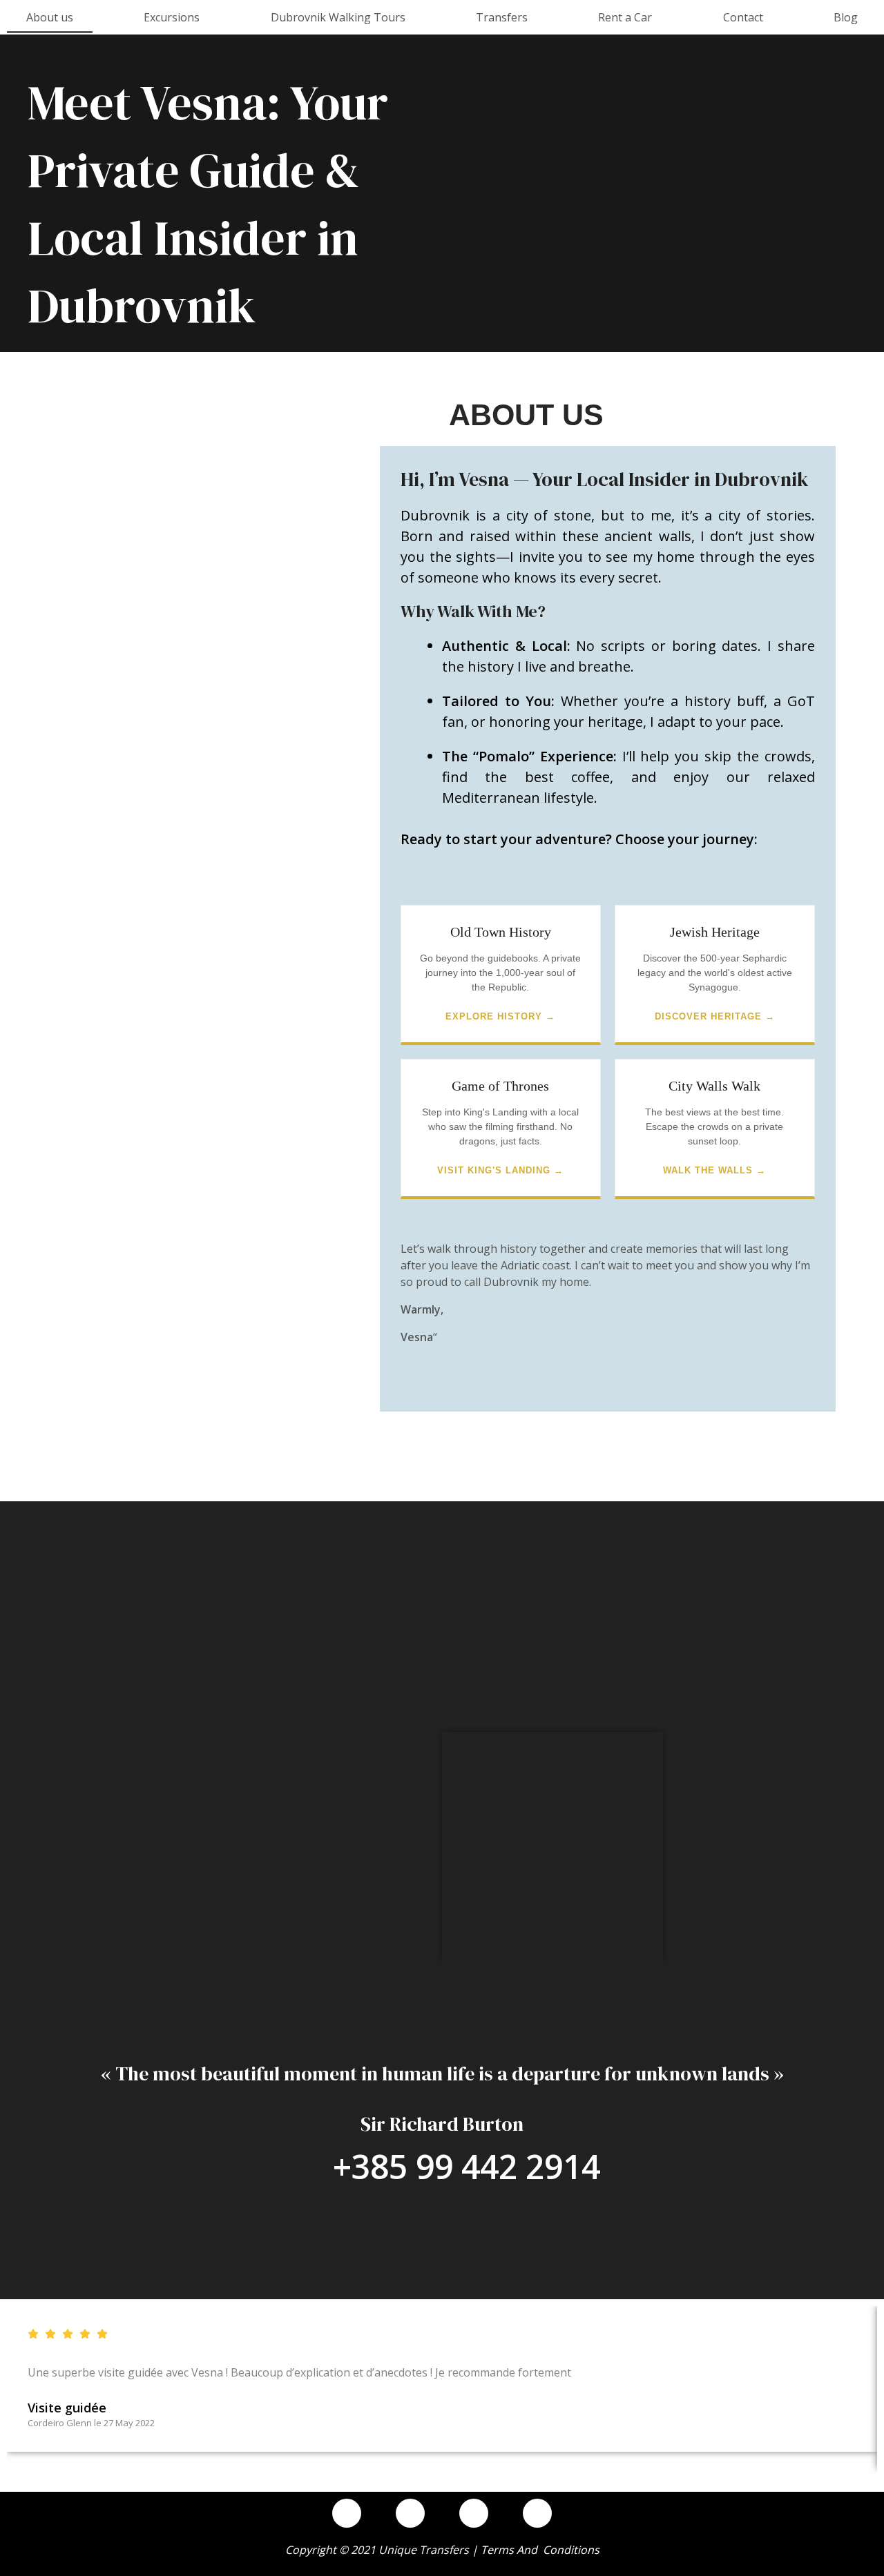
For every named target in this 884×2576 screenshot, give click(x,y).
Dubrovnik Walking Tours (338, 17)
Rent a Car (625, 17)
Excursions (172, 17)
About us (50, 17)
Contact (743, 17)
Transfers (502, 17)
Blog (846, 17)
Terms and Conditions (540, 2550)
